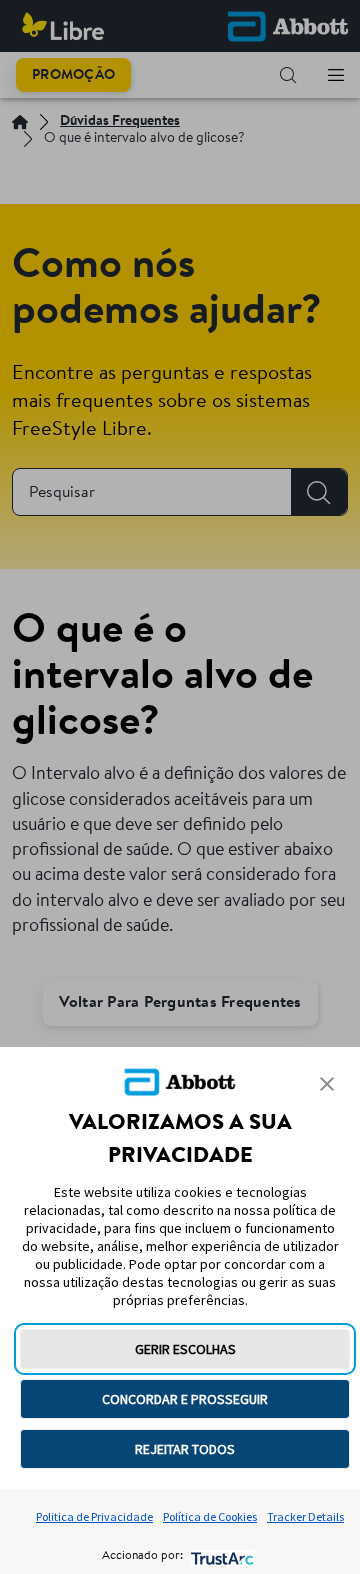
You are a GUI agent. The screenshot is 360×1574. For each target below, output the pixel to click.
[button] (327, 1084)
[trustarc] (220, 1556)
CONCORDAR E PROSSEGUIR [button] (185, 1399)
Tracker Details (305, 1516)
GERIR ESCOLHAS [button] (185, 1349)
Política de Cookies (210, 1516)
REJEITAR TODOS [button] (185, 1449)
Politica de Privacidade (94, 1516)
